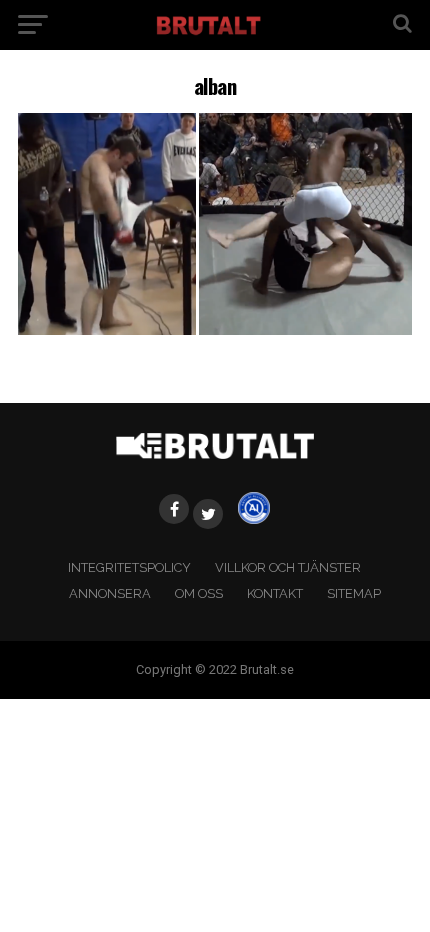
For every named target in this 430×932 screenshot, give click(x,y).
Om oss (199, 593)
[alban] (215, 329)
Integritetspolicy (129, 567)
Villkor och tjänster (288, 567)
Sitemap (354, 593)
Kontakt (275, 593)
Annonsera (110, 593)
